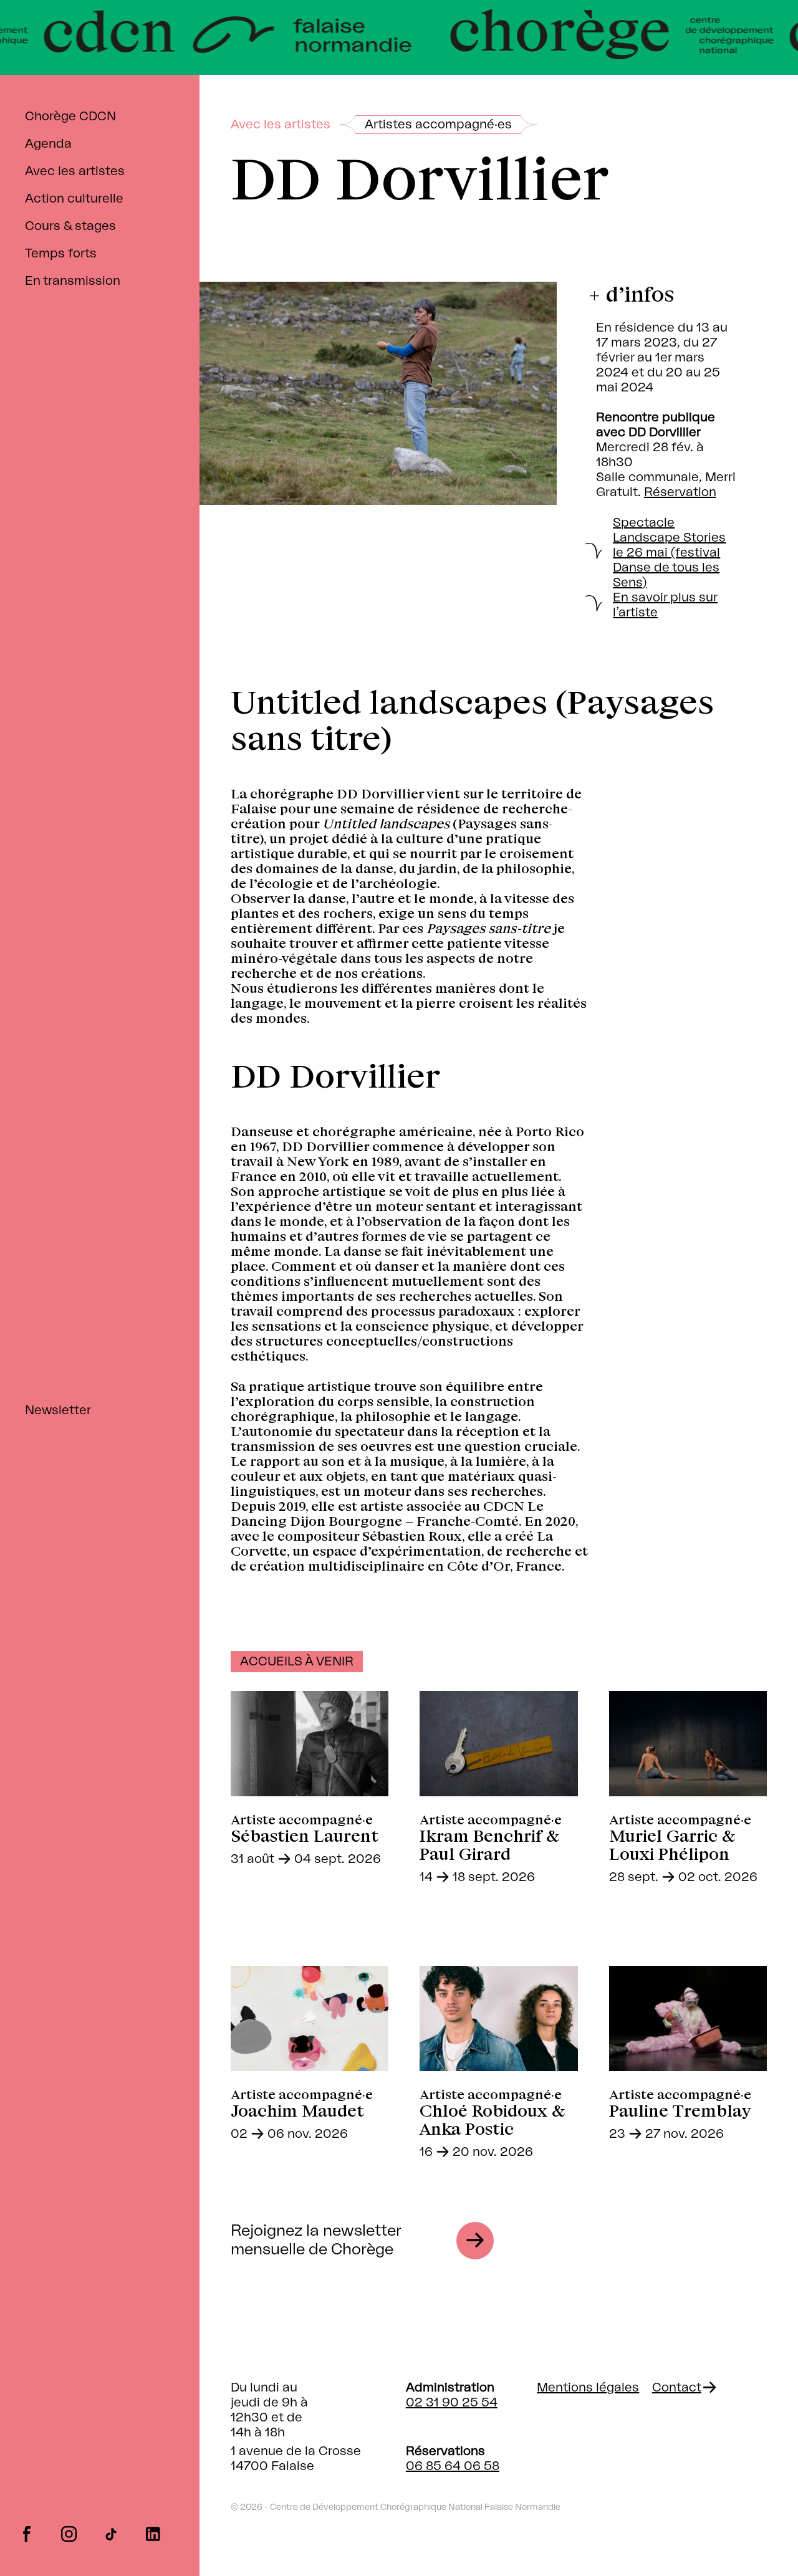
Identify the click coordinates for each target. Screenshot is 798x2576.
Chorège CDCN (70, 117)
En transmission (73, 281)
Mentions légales (588, 2388)
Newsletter (58, 1410)
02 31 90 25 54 (452, 2403)
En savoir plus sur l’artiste (665, 605)
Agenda (48, 144)
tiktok (111, 2533)
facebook (26, 2533)
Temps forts (61, 254)
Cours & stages (70, 226)
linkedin (153, 2533)
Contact (677, 2388)
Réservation (680, 492)
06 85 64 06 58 (453, 2466)
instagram (69, 2533)
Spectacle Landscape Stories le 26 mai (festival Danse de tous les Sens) (669, 553)
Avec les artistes (75, 171)
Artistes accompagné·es (438, 125)
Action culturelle (74, 199)
